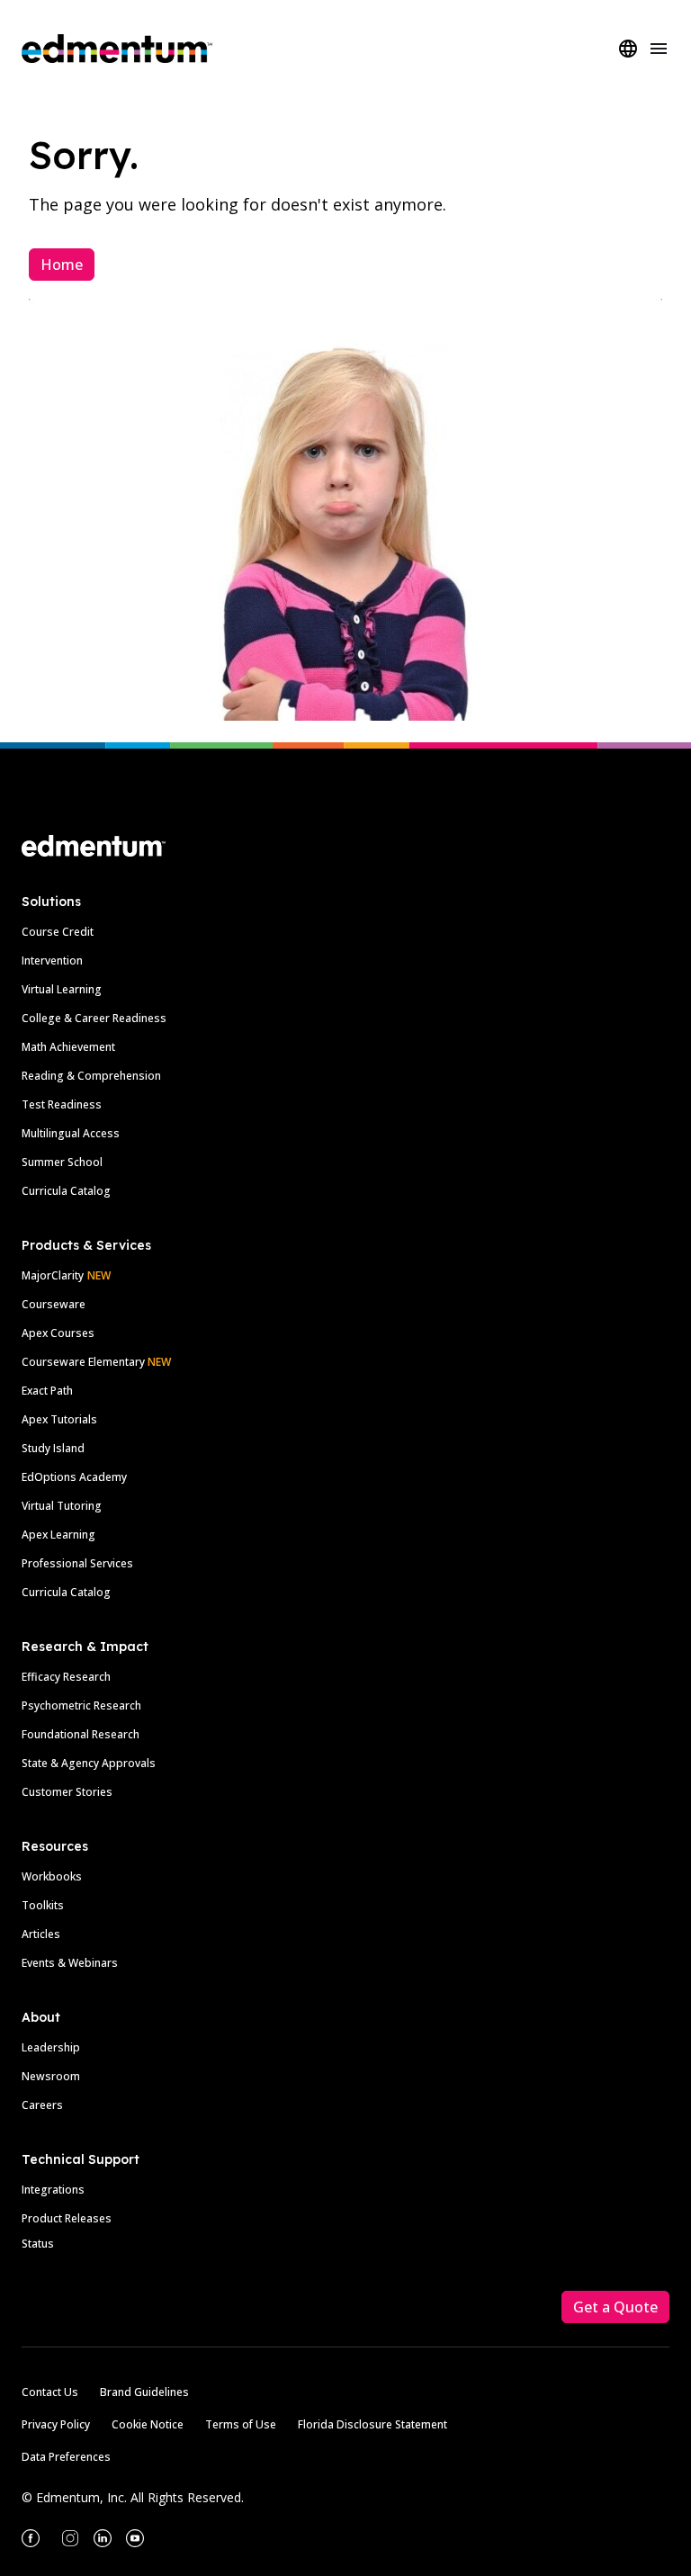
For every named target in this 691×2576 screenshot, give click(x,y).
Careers (42, 2105)
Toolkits (43, 1905)
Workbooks (52, 1876)
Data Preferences (66, 2457)
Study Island (53, 1448)
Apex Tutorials (59, 1419)
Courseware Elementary (96, 1362)
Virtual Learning (62, 989)
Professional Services (77, 1563)
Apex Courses (58, 1333)
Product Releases (67, 2218)
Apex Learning (58, 1535)
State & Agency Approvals (89, 1763)
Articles (41, 1934)
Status (38, 2244)
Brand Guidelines (144, 2392)
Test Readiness (62, 1104)
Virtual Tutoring (62, 1506)
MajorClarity (53, 1275)
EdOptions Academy (74, 1477)
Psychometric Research (81, 1705)
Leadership (51, 2047)
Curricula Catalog (66, 1191)
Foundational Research (81, 1734)
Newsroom (51, 2076)
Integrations (53, 2190)
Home (62, 265)
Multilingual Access (71, 1133)
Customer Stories (67, 1792)
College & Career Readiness (94, 1018)
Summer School (62, 1162)
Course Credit (58, 932)
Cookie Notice (148, 2424)
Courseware (54, 1304)
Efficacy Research (66, 1677)
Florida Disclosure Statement (372, 2424)
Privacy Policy (56, 2424)
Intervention (52, 960)
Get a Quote (615, 2307)
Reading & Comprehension (91, 1076)
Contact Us (50, 2392)
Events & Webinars (70, 1963)
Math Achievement (68, 1047)
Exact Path (47, 1391)
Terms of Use (241, 2424)
